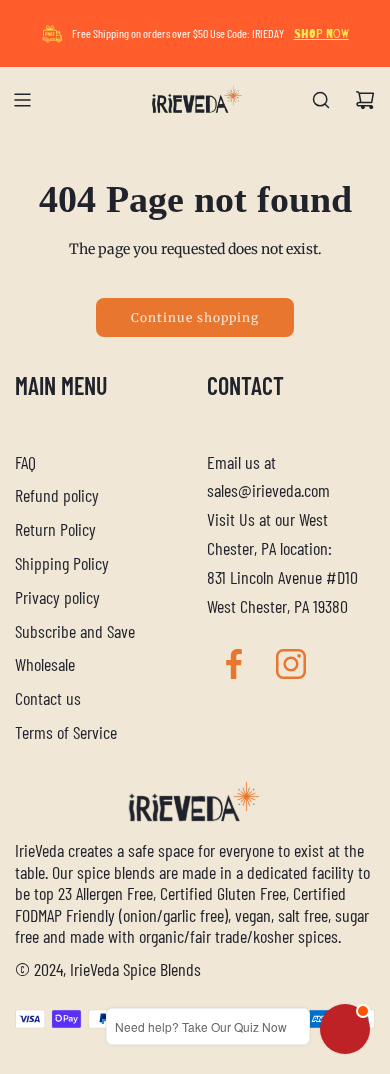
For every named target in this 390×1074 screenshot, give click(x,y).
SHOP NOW (321, 34)
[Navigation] (22, 100)
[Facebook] (234, 664)
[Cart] (365, 100)
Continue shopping (195, 317)
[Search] (321, 100)
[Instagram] (291, 664)
